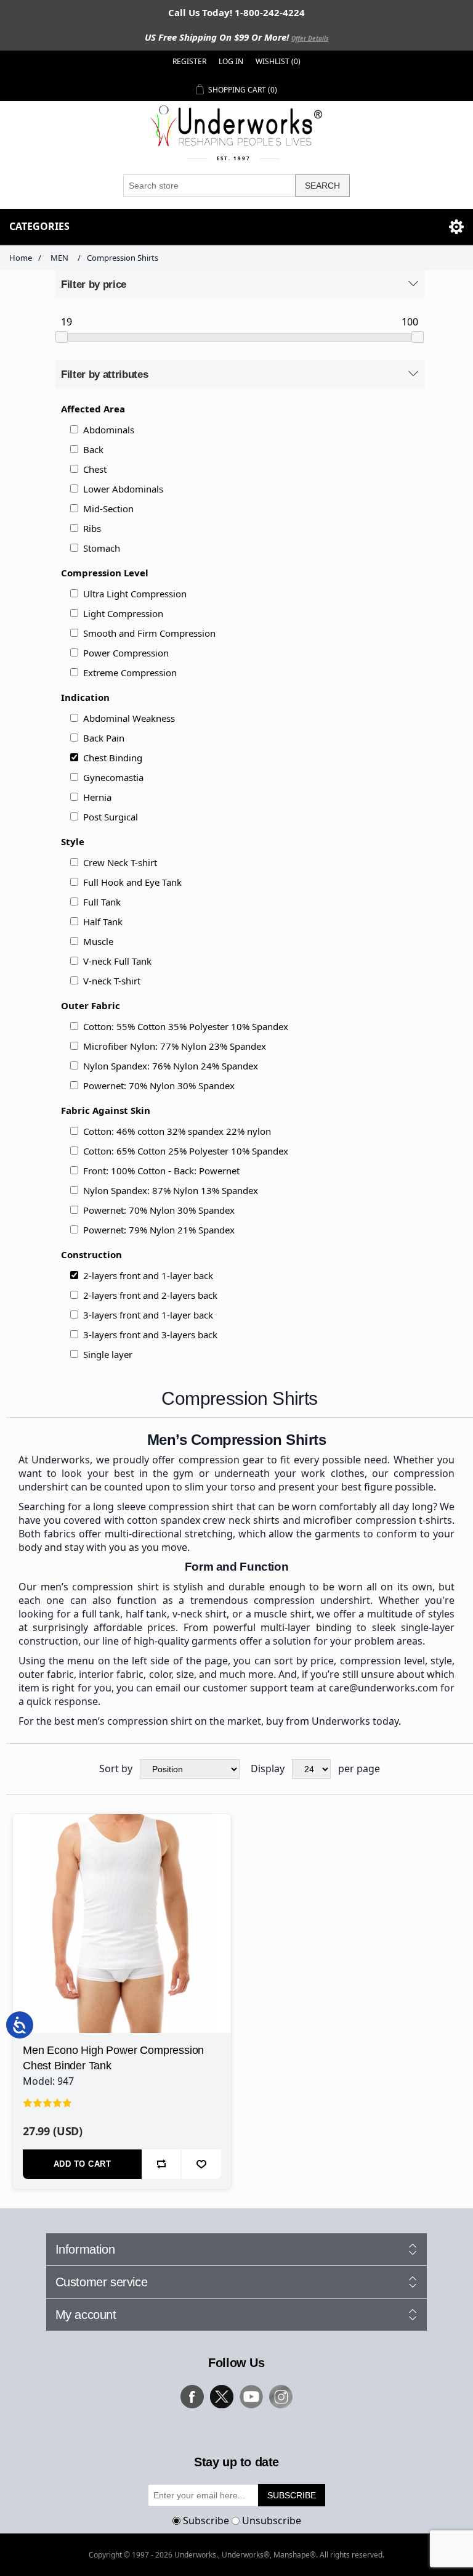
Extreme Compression (130, 673)
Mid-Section (108, 509)
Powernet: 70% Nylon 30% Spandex (159, 1086)
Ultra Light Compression (135, 594)
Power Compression (126, 653)
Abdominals (109, 430)
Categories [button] (39, 226)
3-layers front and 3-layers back (150, 1335)
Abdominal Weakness (129, 718)
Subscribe (206, 2521)
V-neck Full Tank (117, 961)
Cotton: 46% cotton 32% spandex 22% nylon (177, 1131)
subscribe (292, 2495)
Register (189, 61)
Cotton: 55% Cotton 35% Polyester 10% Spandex (186, 1026)
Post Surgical (111, 817)
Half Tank (103, 922)
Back (93, 449)
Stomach (102, 548)
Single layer (108, 1354)
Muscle (98, 941)
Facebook (192, 2397)
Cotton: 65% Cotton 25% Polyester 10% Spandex (186, 1151)
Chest (95, 469)
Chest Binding (113, 758)
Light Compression (123, 613)
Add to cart (83, 2164)
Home (21, 258)
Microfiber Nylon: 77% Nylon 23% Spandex (175, 1046)
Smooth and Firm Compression (149, 633)
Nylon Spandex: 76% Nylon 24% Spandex (171, 1066)
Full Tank (102, 902)
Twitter (222, 2397)
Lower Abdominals (123, 489)
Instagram (281, 2397)
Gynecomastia (113, 777)
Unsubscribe (272, 2521)
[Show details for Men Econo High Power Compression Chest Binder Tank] (122, 1923)
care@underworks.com (383, 1688)
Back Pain (104, 738)
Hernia (97, 797)
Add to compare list (161, 2164)
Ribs (92, 528)
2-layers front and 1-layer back (148, 1275)
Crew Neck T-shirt (120, 862)
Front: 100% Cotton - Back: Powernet (161, 1171)
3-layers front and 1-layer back (148, 1315)
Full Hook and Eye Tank (132, 882)
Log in (231, 61)
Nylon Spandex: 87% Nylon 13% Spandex (171, 1190)
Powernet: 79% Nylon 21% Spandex (159, 1230)
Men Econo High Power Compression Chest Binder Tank (113, 2058)
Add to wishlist (201, 2164)
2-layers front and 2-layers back (150, 1295)
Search (322, 186)
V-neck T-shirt (112, 981)
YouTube (251, 2397)
